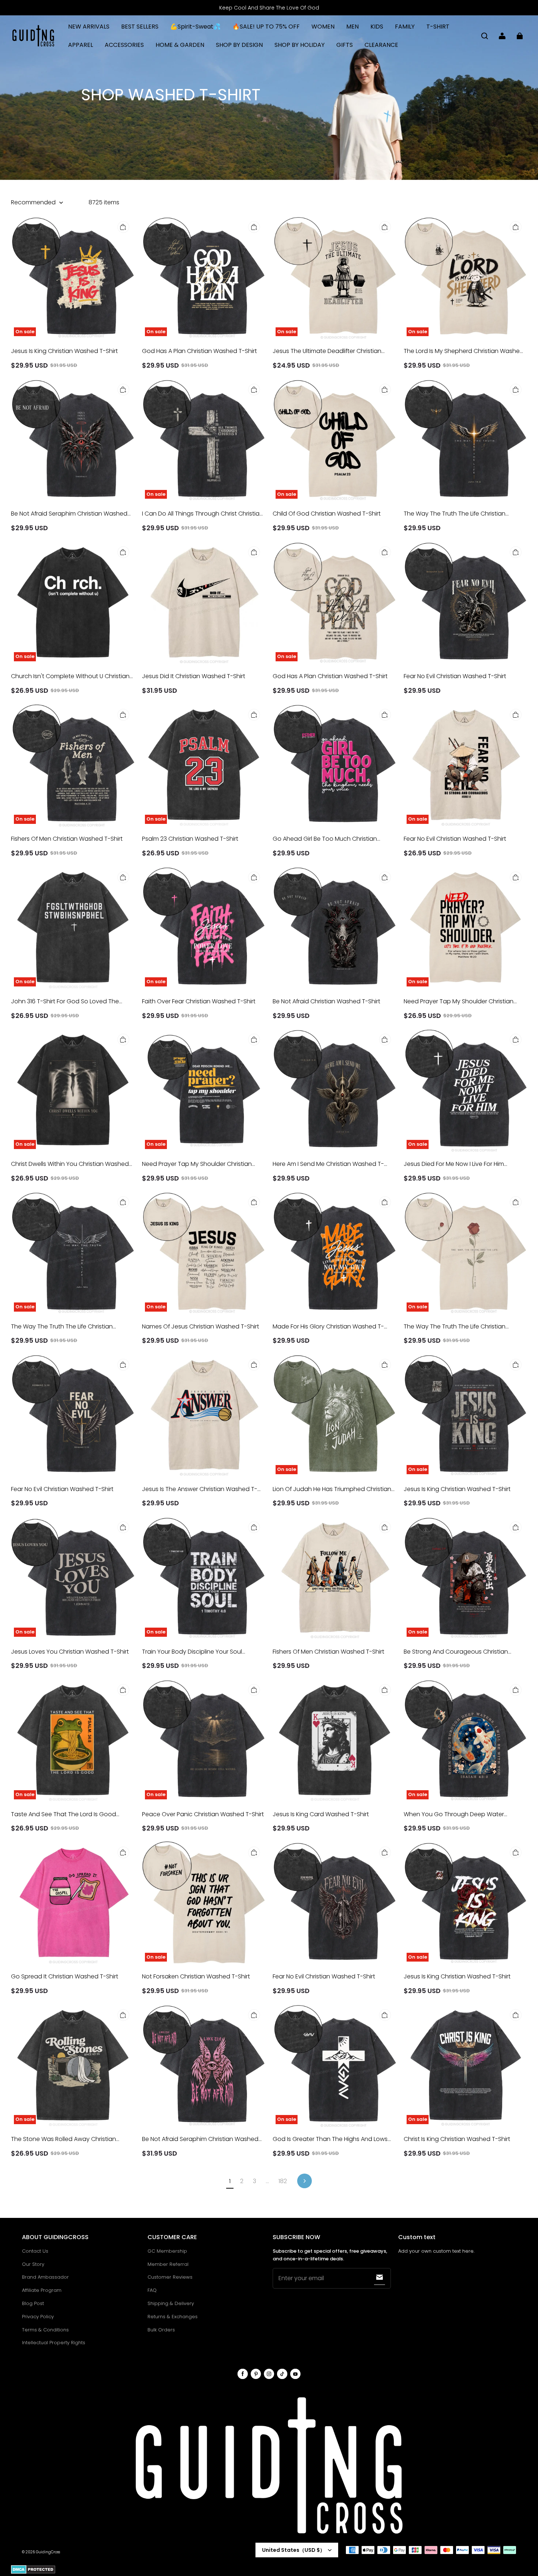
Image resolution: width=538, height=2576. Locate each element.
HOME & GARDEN (180, 45)
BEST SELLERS (140, 27)
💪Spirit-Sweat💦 (195, 27)
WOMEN (323, 27)
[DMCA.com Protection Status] (33, 2573)
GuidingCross (48, 2552)
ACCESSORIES (124, 45)
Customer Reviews (170, 2277)
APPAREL (81, 45)
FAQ (152, 2290)
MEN (352, 27)
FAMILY (405, 27)
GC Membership (167, 2251)
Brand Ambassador (45, 2277)
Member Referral (168, 2264)
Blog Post (33, 2303)
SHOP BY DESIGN (239, 45)
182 (283, 2181)
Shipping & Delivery (171, 2303)
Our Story (33, 2264)
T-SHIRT (438, 27)
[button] (485, 36)
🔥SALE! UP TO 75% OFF (266, 27)
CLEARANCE (381, 45)
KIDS (377, 27)
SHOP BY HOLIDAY (300, 45)
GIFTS (345, 45)
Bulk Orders (161, 2330)
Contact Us (35, 2251)
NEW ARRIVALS (89, 27)
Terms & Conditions (45, 2330)
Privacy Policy (38, 2317)
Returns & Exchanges (173, 2317)
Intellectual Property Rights (54, 2343)
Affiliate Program (42, 2290)
